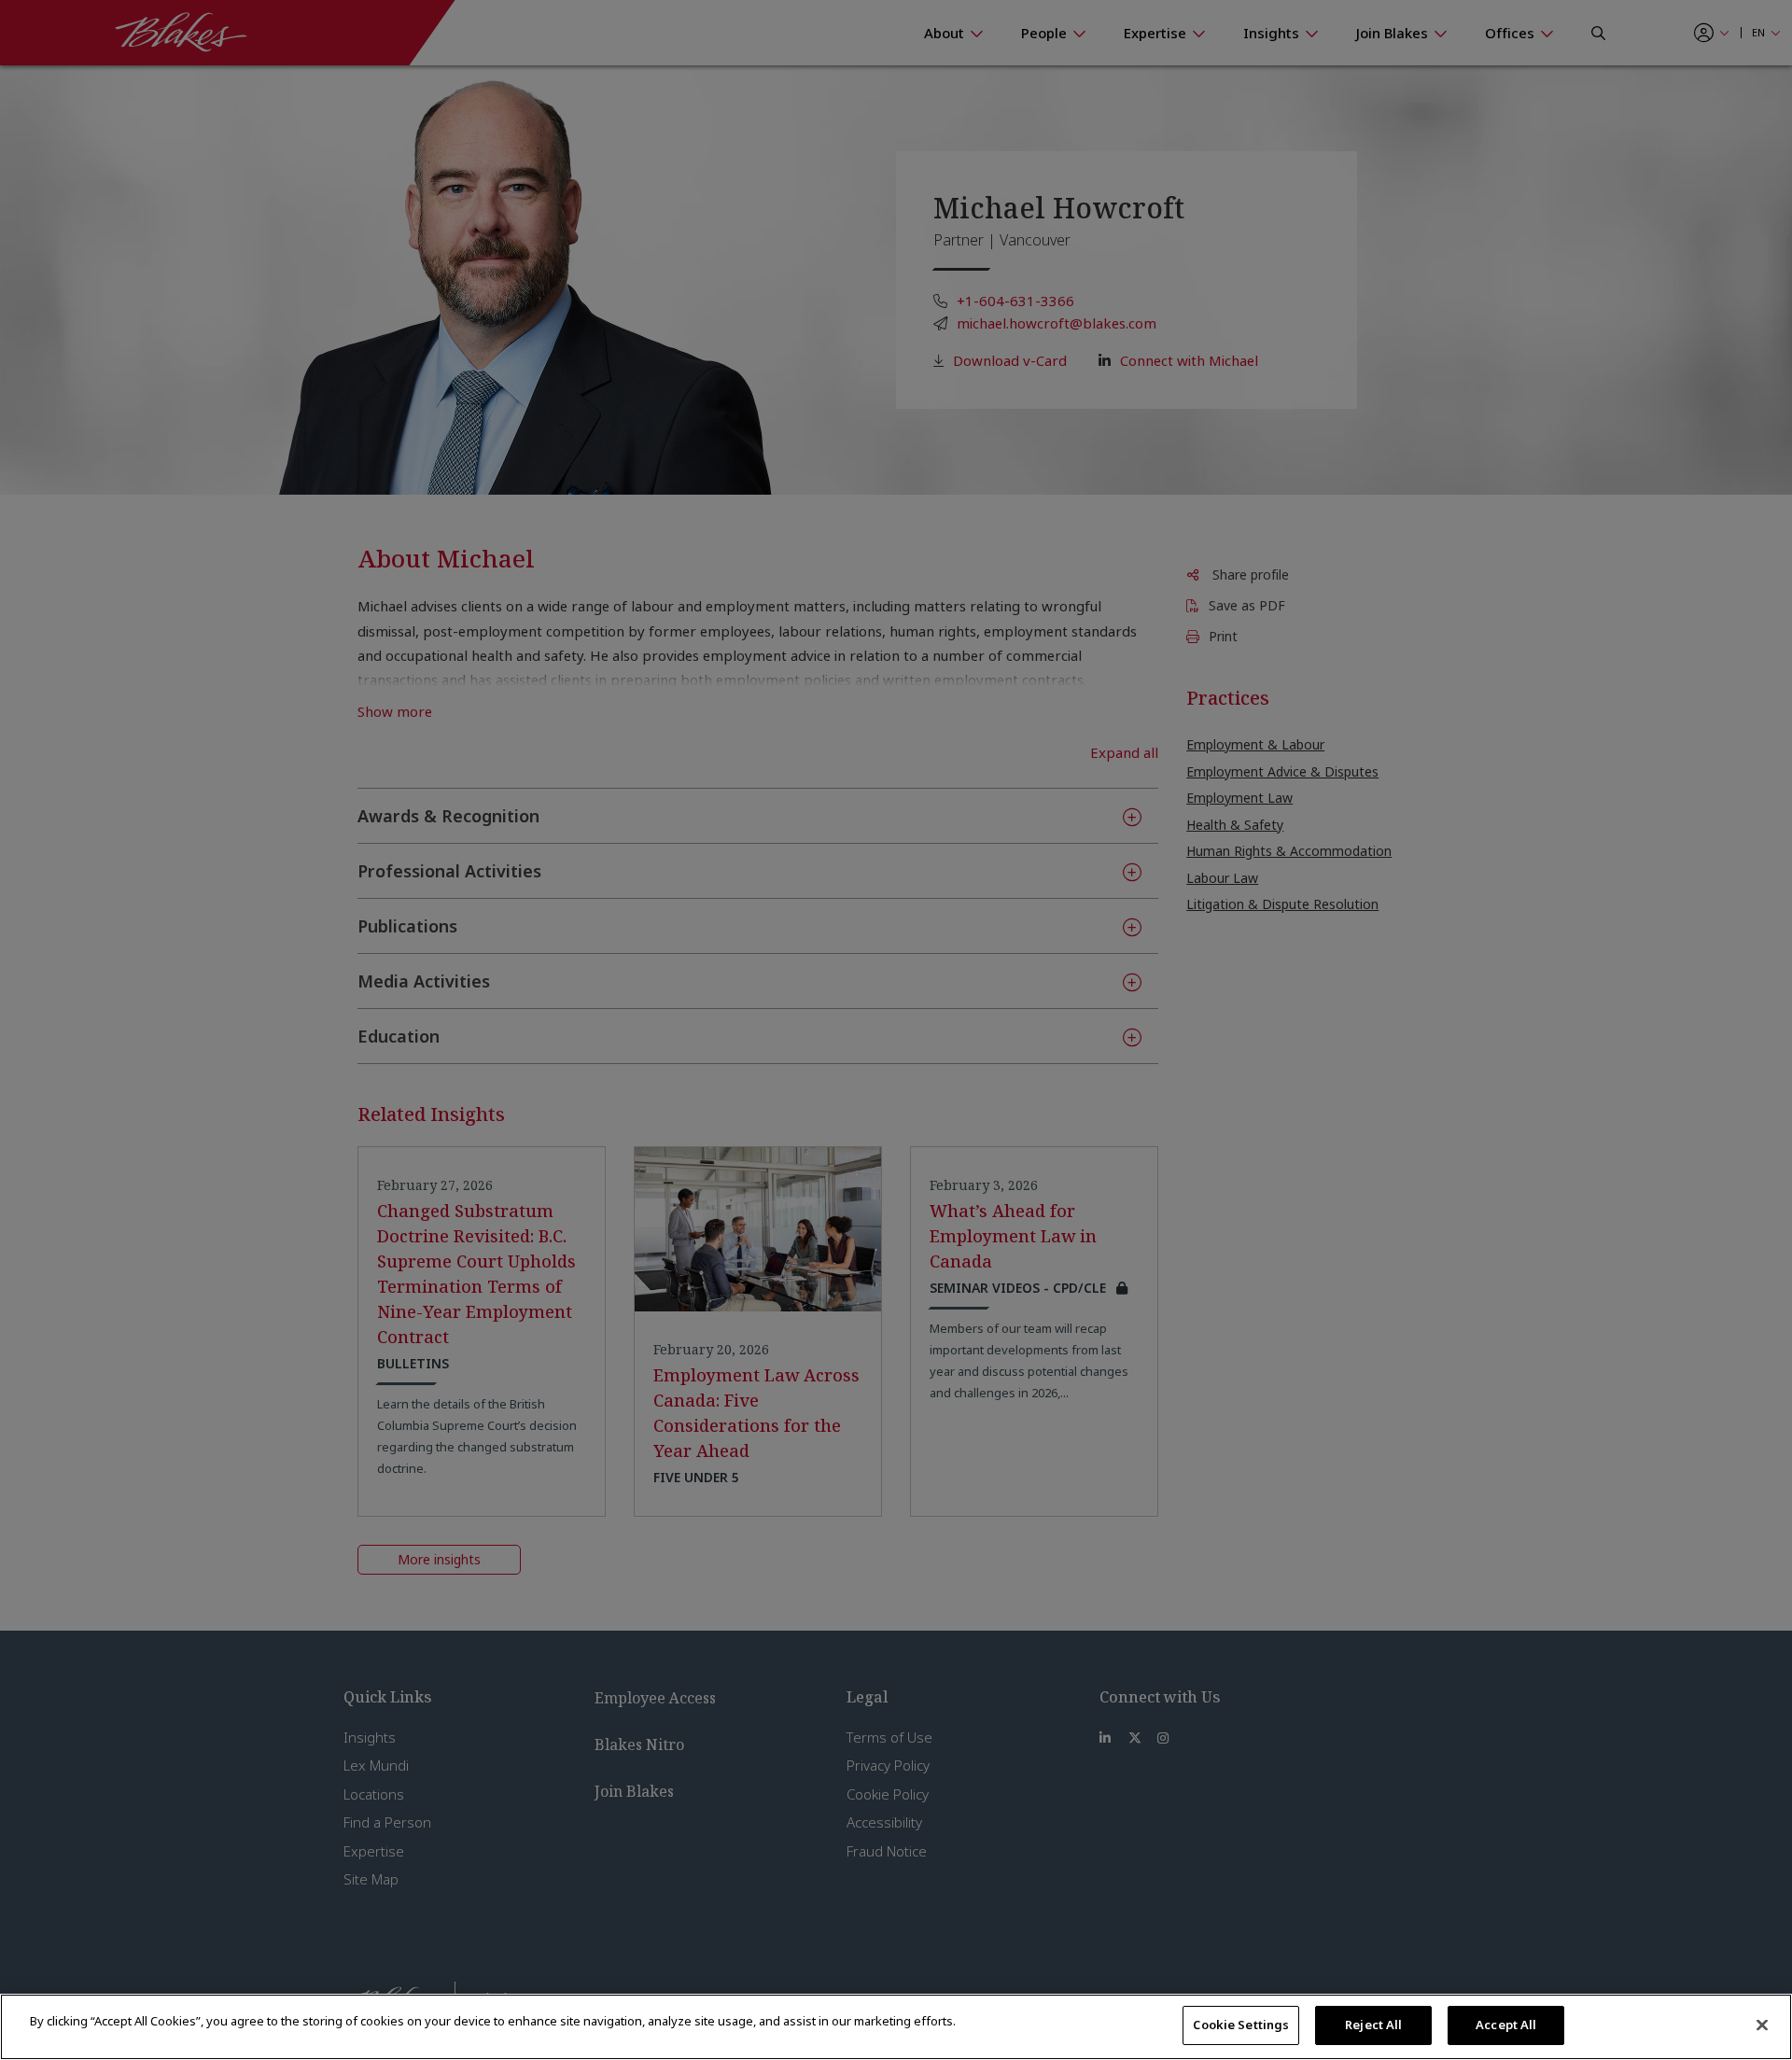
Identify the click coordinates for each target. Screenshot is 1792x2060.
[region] (896, 2027)
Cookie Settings (1241, 2025)
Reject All (1373, 2025)
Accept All (1506, 2025)
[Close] (1762, 2025)
